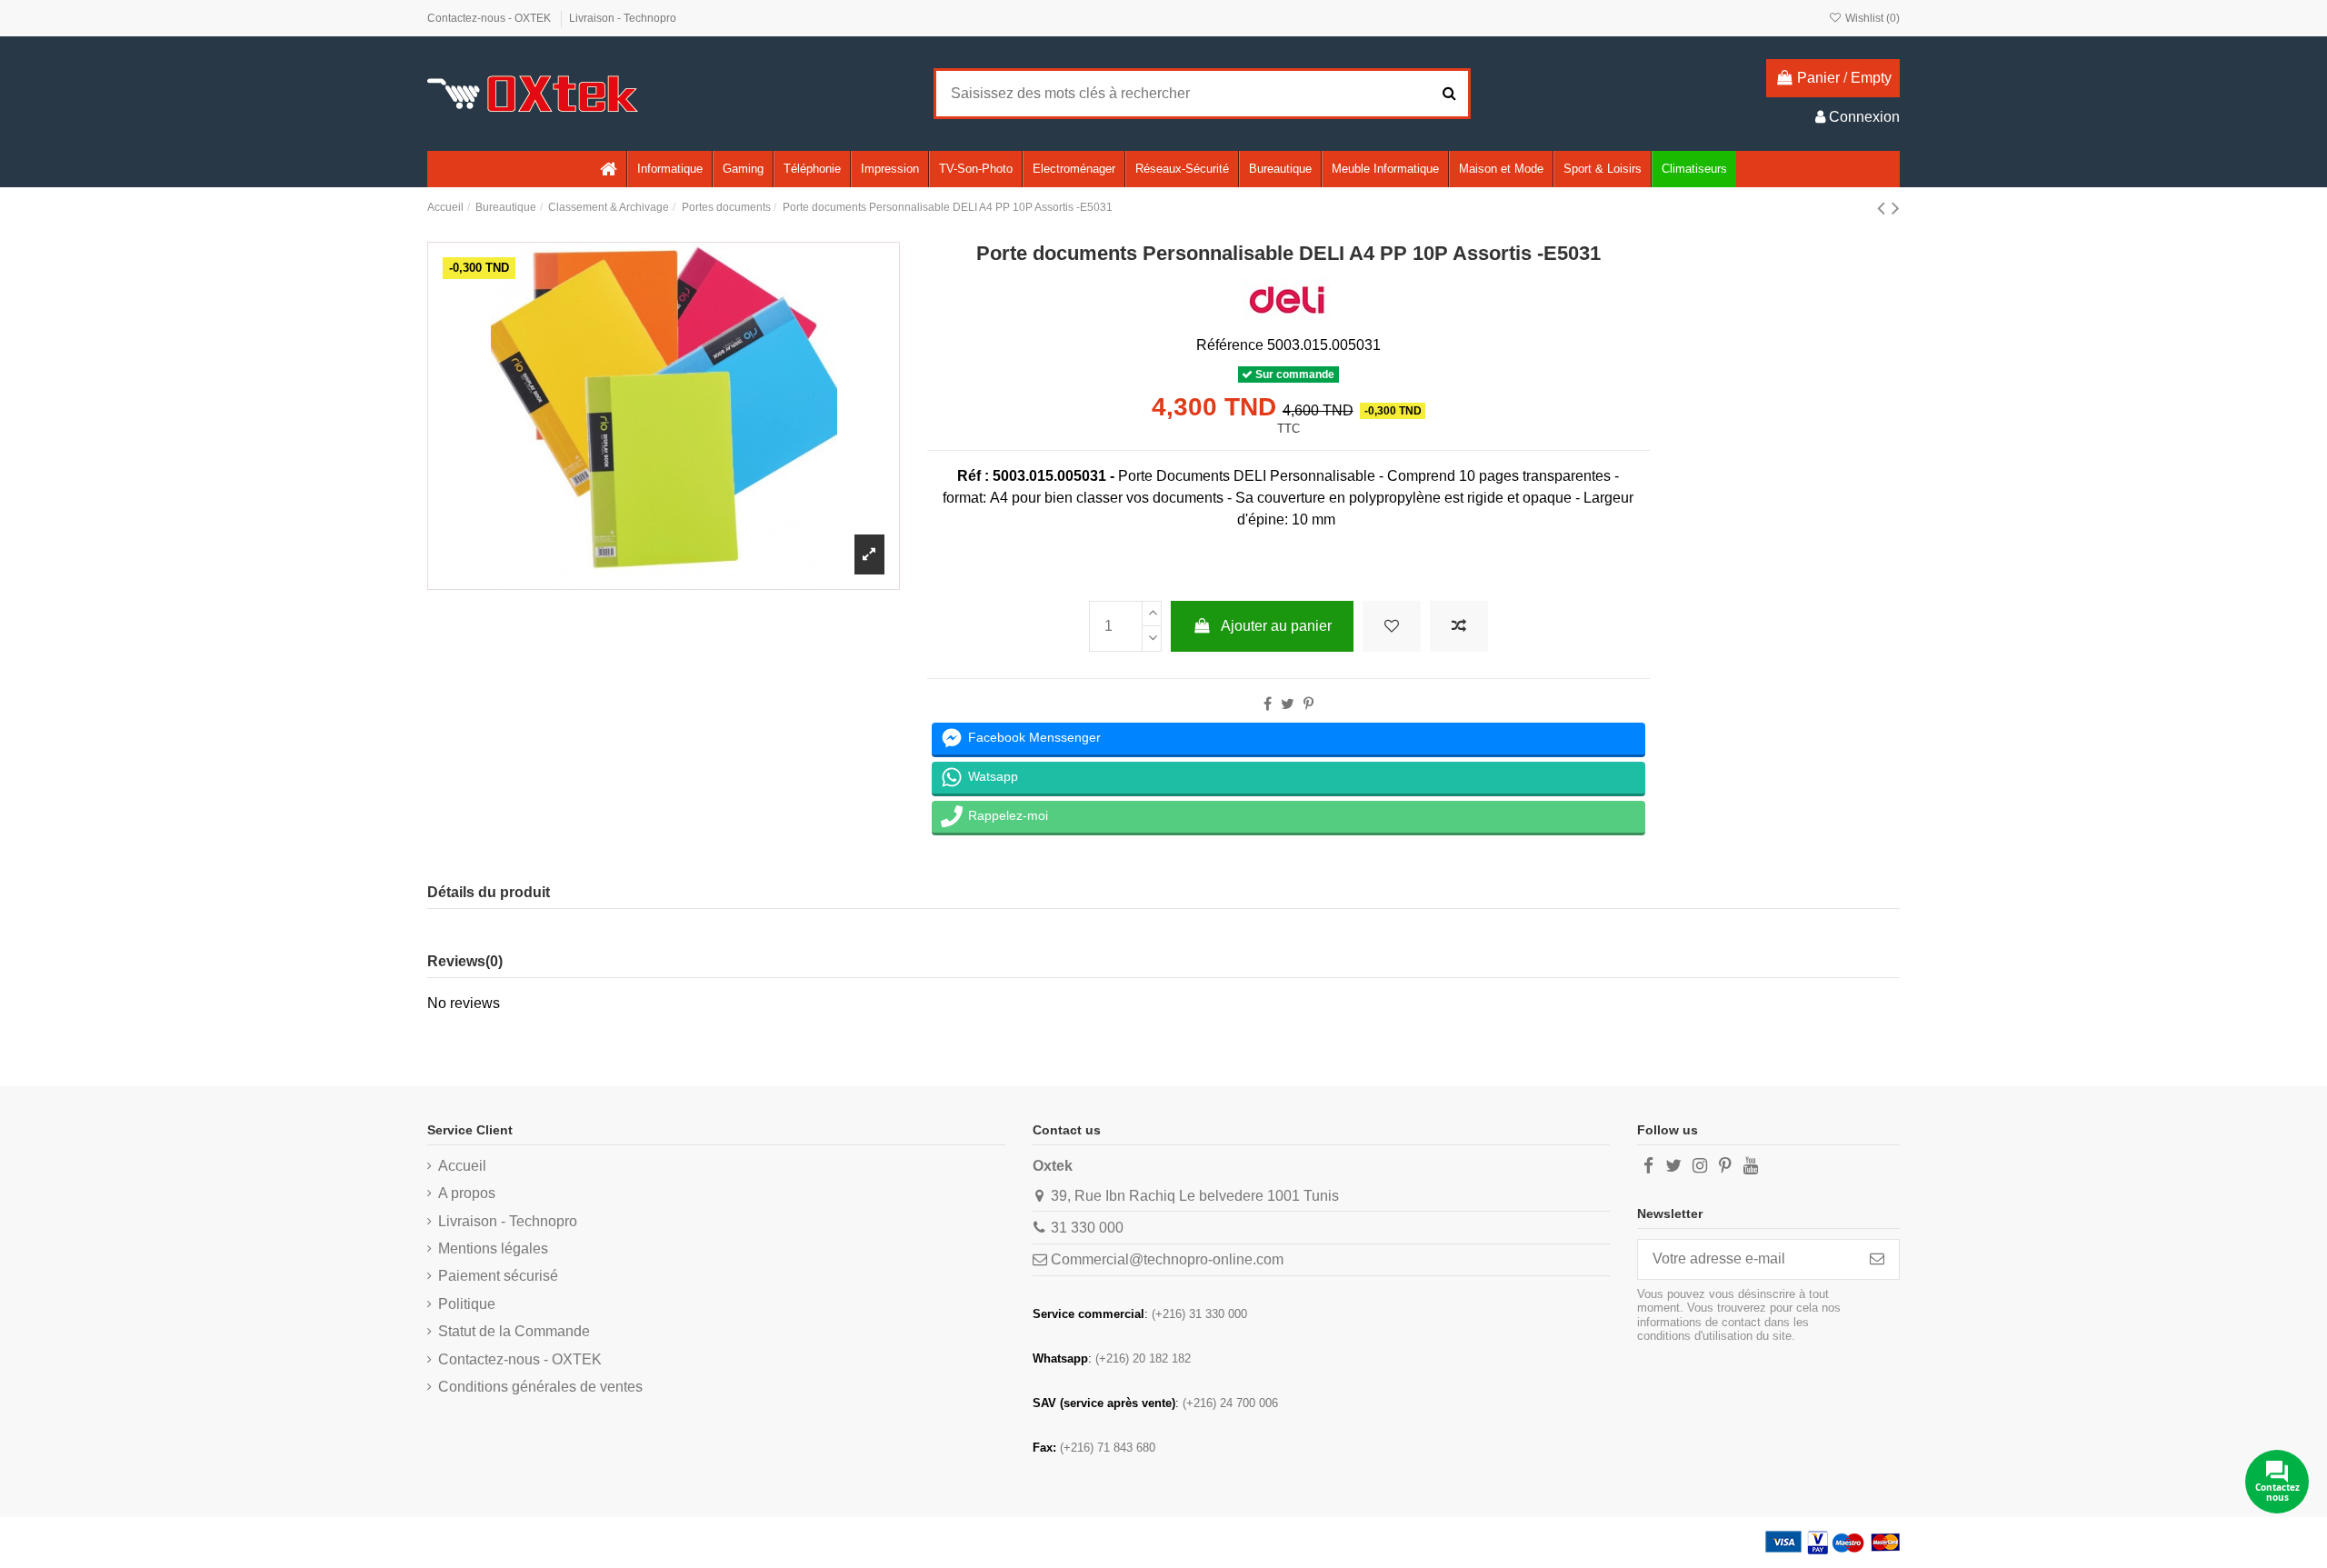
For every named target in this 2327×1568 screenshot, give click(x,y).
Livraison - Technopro (623, 18)
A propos (467, 1193)
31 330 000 (1087, 1228)
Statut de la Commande (514, 1331)
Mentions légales (493, 1248)
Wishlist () (1871, 18)
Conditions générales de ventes (540, 1387)
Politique (467, 1304)
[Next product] (1896, 208)
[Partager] (1268, 704)
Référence (1230, 345)
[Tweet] (1288, 704)
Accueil (462, 1166)
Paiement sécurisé (498, 1276)
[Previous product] (1884, 208)
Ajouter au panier (1276, 626)
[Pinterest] (1308, 704)
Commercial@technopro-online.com (1167, 1259)
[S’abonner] (1877, 1259)
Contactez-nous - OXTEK (490, 18)
